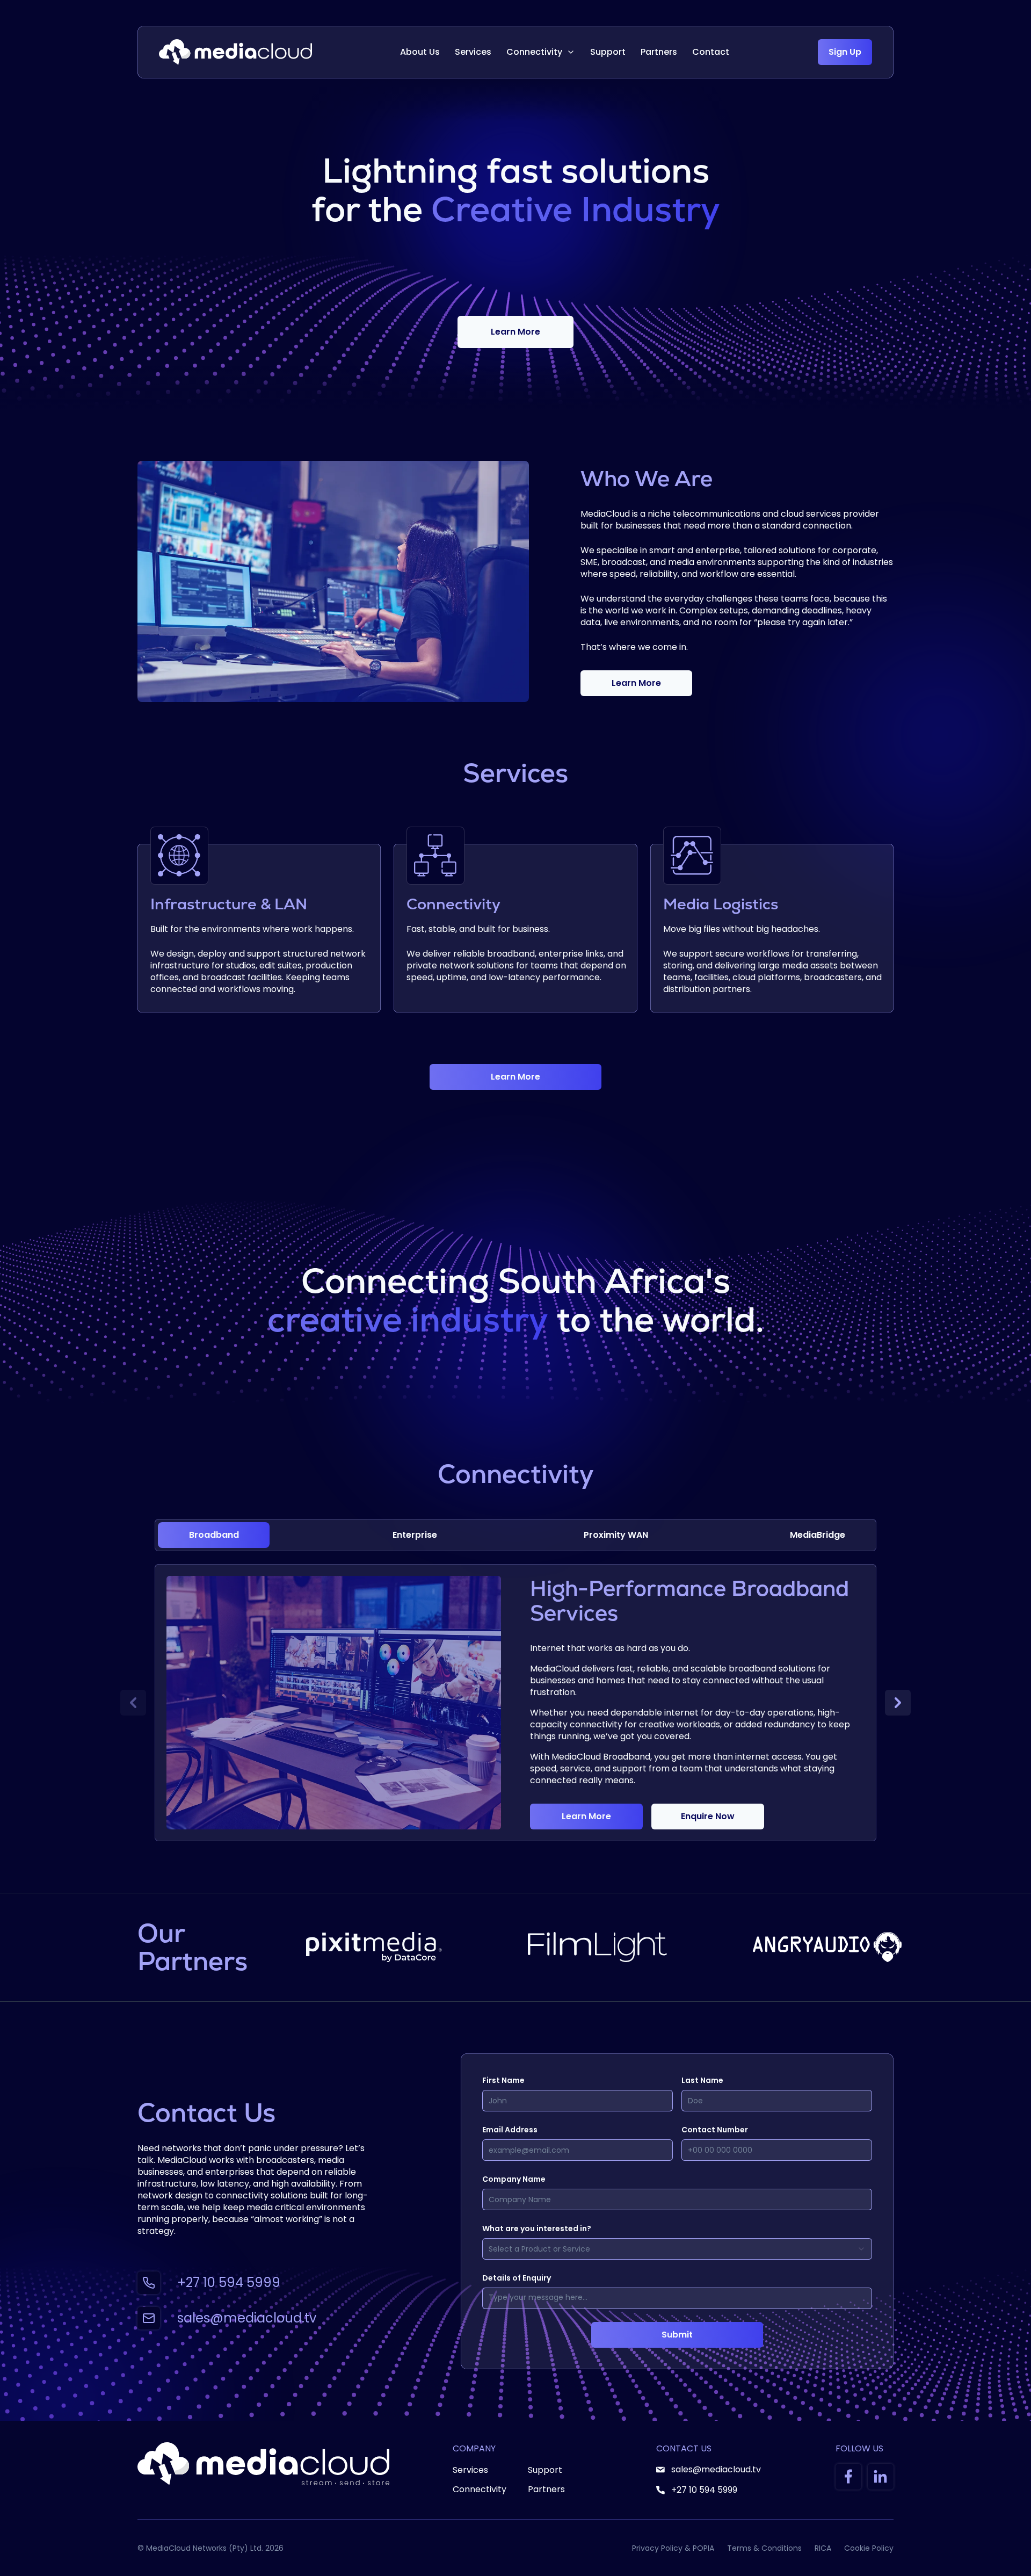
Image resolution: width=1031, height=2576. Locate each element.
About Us (420, 52)
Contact (711, 52)
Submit (677, 2335)
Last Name (702, 2080)
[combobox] (677, 2249)
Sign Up (845, 52)
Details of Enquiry (517, 2278)
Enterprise (415, 1535)
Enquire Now (708, 1816)
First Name (503, 2080)
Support (608, 52)
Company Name (514, 2179)
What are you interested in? (537, 2228)
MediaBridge (818, 1535)
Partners (659, 52)
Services (473, 52)
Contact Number (715, 2130)
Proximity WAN (616, 1535)
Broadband (214, 1535)
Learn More (515, 332)
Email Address (510, 2130)
